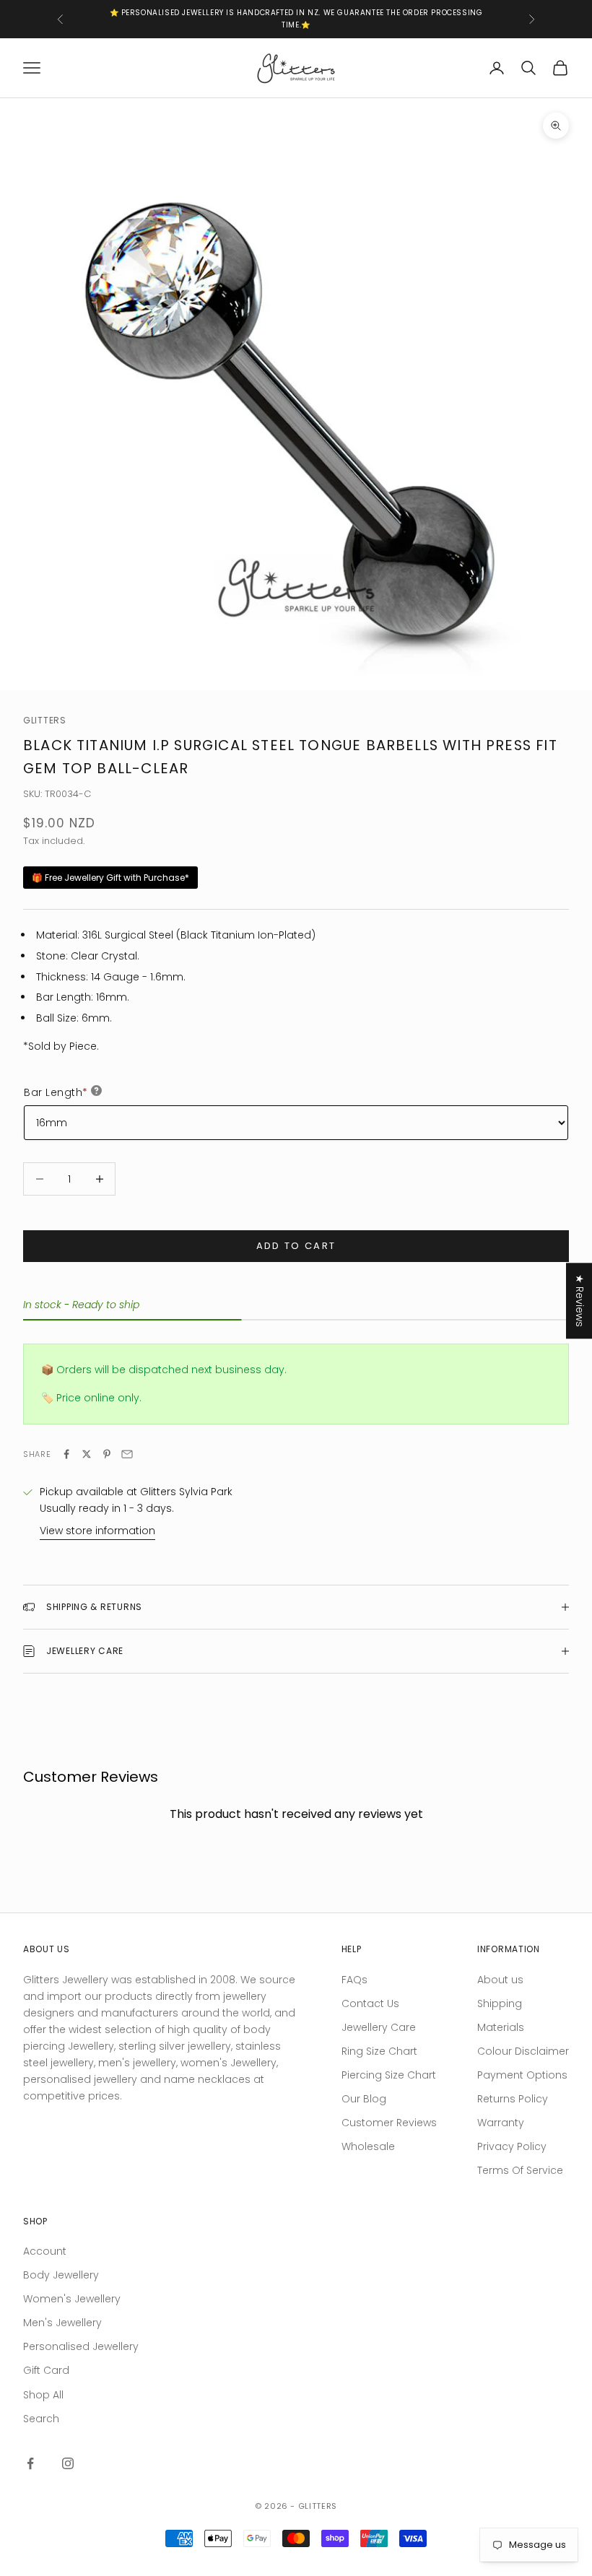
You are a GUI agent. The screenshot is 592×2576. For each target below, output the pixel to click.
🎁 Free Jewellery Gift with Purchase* (110, 878)
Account (45, 2251)
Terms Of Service (520, 2170)
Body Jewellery (61, 2275)
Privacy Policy (512, 2146)
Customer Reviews (389, 2123)
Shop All (43, 2395)
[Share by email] (127, 1454)
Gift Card (46, 2370)
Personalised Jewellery (81, 2346)
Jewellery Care (379, 2027)
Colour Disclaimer (523, 2051)
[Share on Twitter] (87, 1454)
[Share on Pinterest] (107, 1454)
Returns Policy (513, 2099)
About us (500, 1980)
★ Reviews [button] (580, 1301)
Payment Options (522, 2075)
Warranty (501, 2123)
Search (41, 2419)
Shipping (500, 2003)
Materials (501, 2027)
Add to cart (296, 1246)
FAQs (354, 1980)
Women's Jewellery (72, 2299)
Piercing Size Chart (389, 2075)
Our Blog (364, 2099)
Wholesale (368, 2146)
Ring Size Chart (379, 2051)
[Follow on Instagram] (68, 2463)
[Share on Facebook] (66, 1454)
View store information (97, 1531)
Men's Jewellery (62, 2323)
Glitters (45, 720)
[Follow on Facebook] (30, 2463)
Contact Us (370, 2003)
